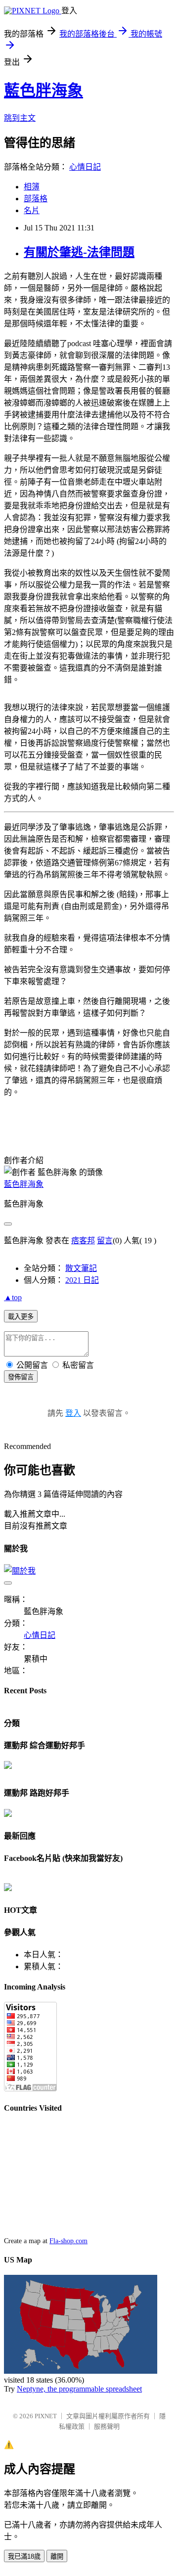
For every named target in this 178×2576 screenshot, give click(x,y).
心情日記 (85, 167)
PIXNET (46, 2416)
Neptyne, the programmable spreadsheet (79, 2389)
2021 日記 (82, 1280)
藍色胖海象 (44, 90)
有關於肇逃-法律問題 (79, 252)
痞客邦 (83, 1241)
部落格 (36, 199)
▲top (13, 1297)
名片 (32, 210)
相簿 (32, 187)
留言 (105, 1241)
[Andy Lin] (8, 1888)
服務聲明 (107, 2426)
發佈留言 (21, 1377)
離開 (57, 2556)
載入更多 (21, 1317)
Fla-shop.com (68, 2241)
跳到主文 (20, 118)
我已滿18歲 (24, 2556)
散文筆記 (81, 1268)
